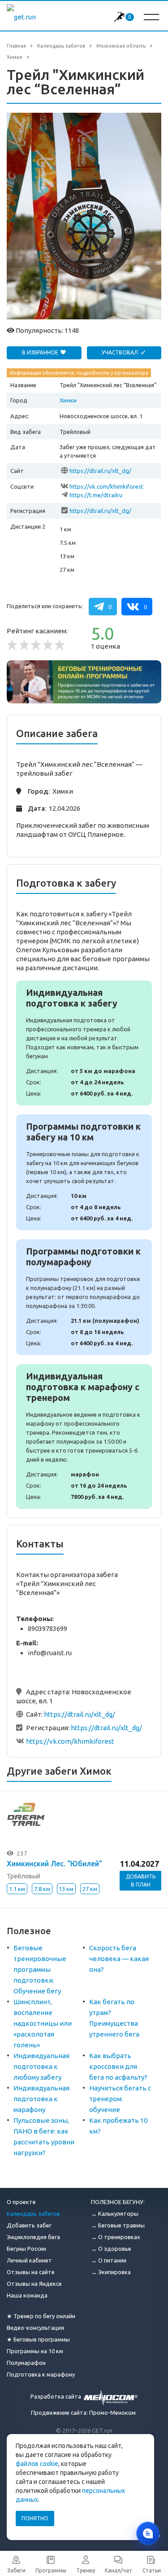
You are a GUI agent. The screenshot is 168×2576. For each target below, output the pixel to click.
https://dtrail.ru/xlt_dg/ (100, 471)
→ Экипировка (111, 2272)
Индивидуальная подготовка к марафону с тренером (84, 1436)
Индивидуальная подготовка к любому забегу (41, 2066)
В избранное (41, 352)
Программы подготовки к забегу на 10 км (84, 1172)
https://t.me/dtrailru (96, 495)
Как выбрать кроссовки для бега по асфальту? (118, 2066)
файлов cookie (37, 2464)
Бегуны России (26, 2249)
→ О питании (109, 2260)
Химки (68, 400)
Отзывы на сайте (31, 2272)
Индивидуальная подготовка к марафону (41, 2099)
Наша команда (27, 2295)
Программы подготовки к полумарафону (84, 1297)
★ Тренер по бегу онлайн (41, 2316)
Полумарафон (26, 2363)
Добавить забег (29, 2225)
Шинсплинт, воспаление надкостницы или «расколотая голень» (43, 2023)
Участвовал (121, 352)
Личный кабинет (29, 2260)
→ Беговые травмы (118, 2225)
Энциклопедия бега (33, 2237)
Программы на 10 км (35, 2351)
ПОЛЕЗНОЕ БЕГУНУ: (118, 2202)
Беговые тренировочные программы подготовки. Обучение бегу (40, 1969)
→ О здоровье (111, 2249)
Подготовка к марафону (41, 2374)
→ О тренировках (116, 2237)
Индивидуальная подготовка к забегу (84, 1043)
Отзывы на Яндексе (34, 2284)
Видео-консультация (35, 2328)
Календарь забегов (33, 2214)
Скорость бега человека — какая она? (119, 1959)
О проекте (21, 2202)
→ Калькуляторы (115, 2214)
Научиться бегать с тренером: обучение (120, 2099)
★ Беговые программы (38, 2339)
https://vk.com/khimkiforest (106, 486)
